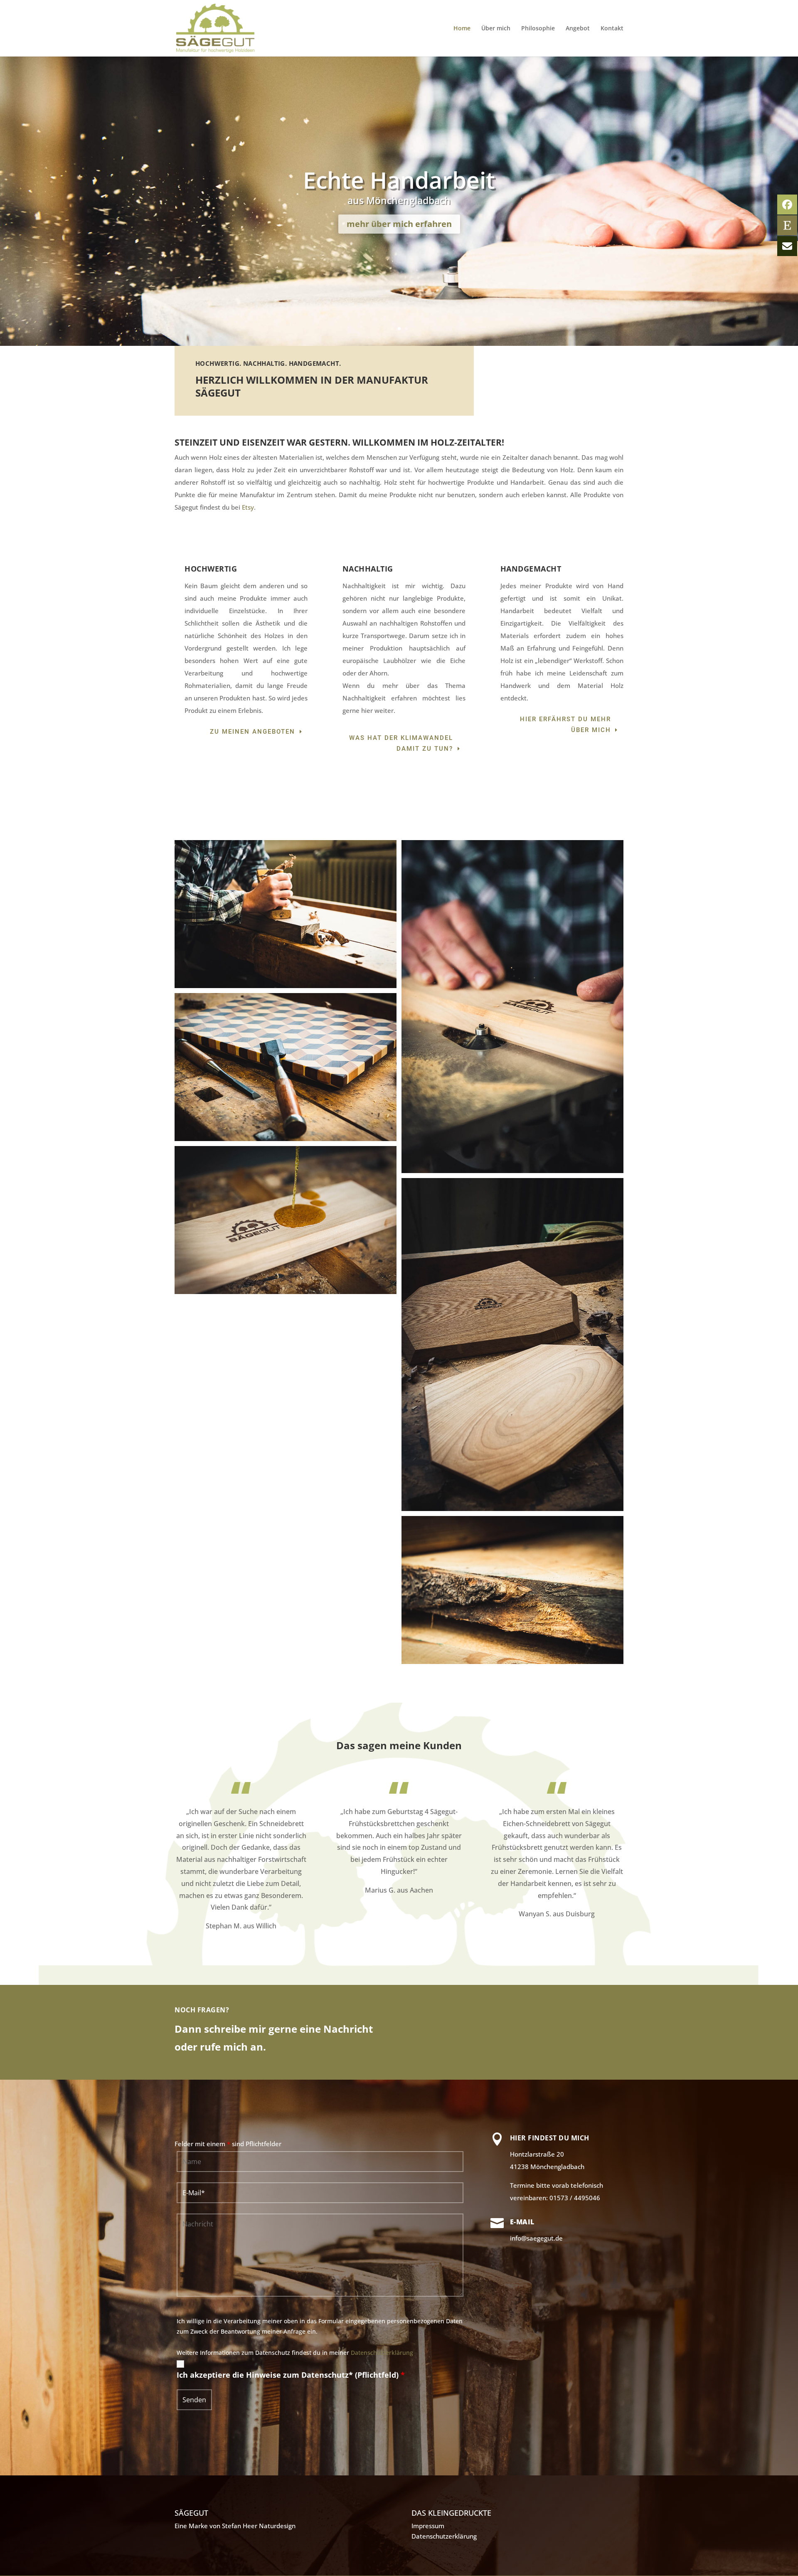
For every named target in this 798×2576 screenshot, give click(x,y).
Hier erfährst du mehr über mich (565, 725)
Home (462, 29)
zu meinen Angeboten (252, 732)
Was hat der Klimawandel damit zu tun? (401, 743)
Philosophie (538, 29)
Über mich (496, 29)
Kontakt (612, 29)
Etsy (248, 507)
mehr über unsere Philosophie (399, 224)
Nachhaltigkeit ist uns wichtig (399, 180)
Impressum (428, 2526)
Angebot (578, 29)
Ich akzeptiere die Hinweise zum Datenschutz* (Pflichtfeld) (291, 2375)
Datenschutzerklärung (382, 2353)
